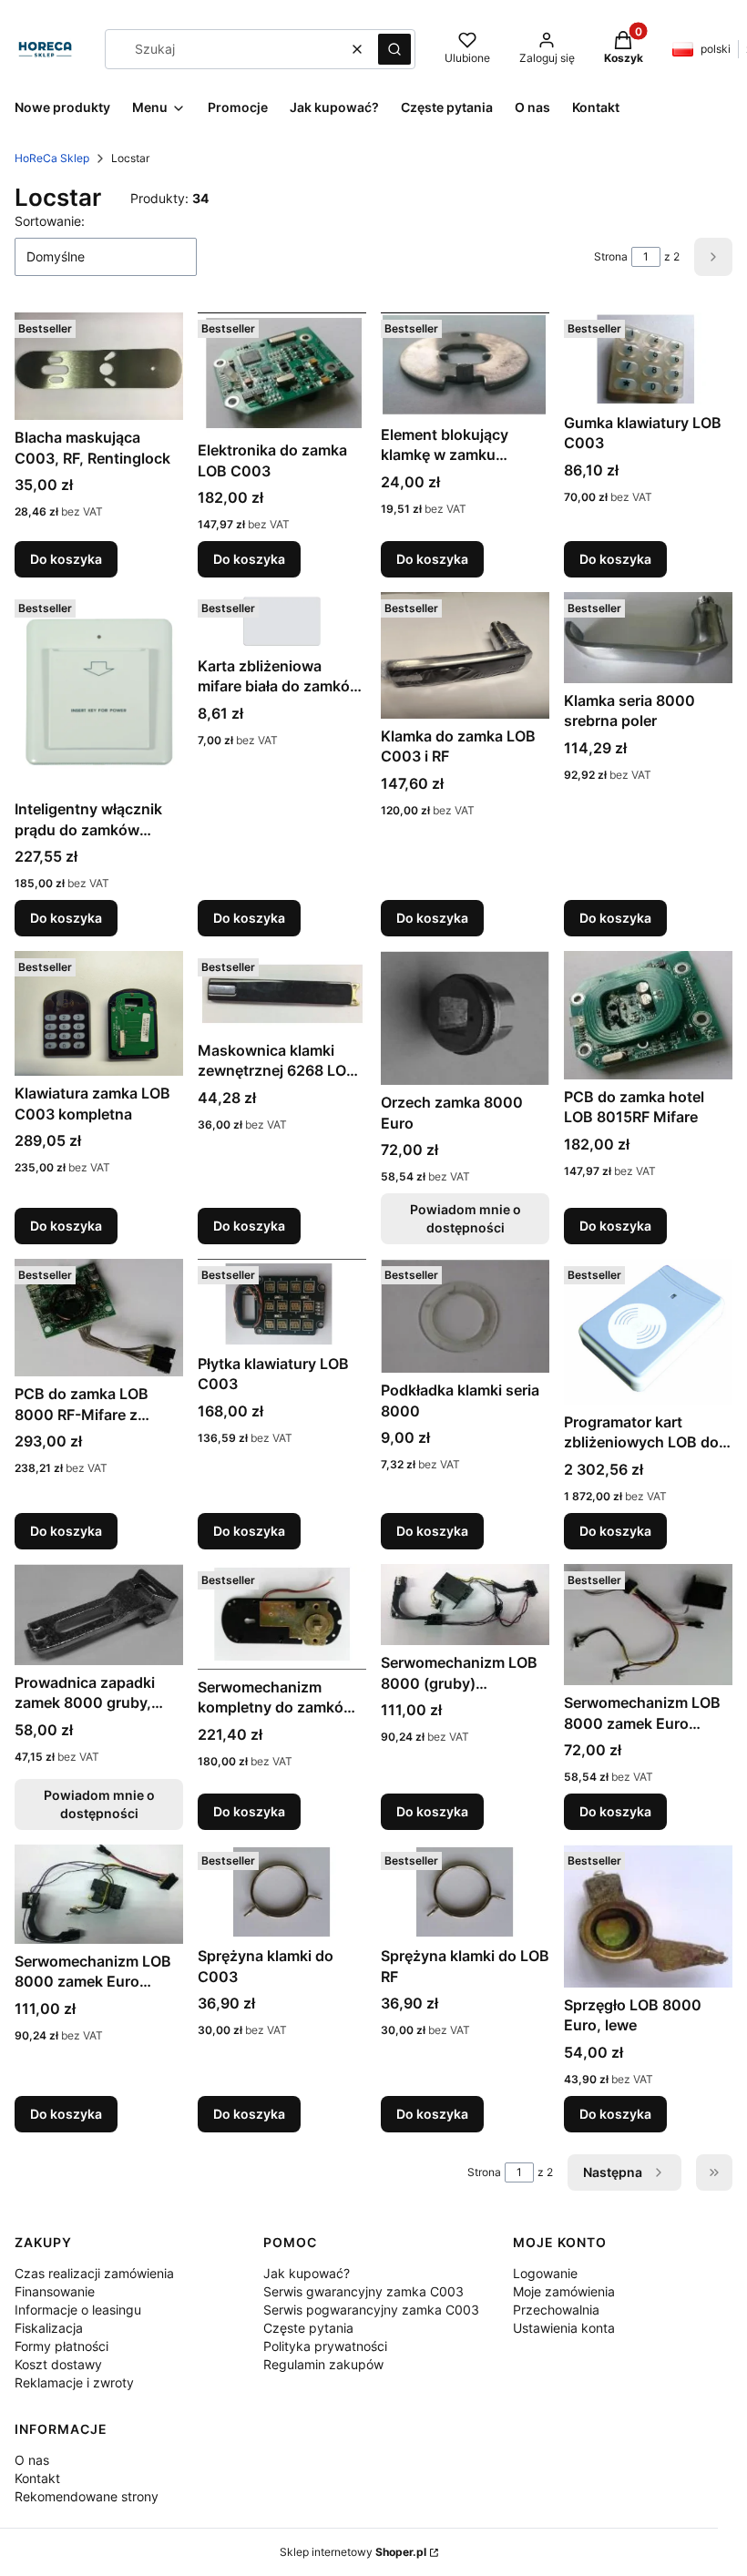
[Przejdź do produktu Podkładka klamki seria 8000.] (465, 1316)
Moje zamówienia (564, 2291)
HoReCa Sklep (52, 158)
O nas (32, 2460)
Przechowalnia (556, 2310)
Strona (611, 256)
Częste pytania (308, 2328)
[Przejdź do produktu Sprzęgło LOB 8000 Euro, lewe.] (648, 1916)
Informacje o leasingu (78, 2310)
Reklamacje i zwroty (74, 2382)
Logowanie (545, 2273)
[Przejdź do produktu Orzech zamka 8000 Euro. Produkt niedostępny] (465, 1018)
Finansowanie (55, 2291)
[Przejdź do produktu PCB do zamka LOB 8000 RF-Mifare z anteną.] (99, 1318)
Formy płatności (61, 2346)
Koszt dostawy (58, 2364)
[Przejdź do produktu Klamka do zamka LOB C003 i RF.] (465, 655)
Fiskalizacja (49, 2328)
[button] (394, 49)
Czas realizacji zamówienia (94, 2273)
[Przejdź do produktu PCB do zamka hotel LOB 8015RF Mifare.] (648, 1015)
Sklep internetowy (353, 2552)
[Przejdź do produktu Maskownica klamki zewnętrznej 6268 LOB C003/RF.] (282, 992)
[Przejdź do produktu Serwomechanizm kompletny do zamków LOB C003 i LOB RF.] (282, 1617)
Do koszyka (66, 559)
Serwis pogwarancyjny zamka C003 (371, 2310)
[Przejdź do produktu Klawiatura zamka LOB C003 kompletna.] (99, 1013)
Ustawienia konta (564, 2328)
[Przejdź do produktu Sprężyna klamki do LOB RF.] (465, 1891)
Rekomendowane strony (87, 2496)
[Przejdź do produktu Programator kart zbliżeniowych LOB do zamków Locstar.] (648, 1331)
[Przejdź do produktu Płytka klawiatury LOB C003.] (282, 1302)
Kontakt (37, 2478)
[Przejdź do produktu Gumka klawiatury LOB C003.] (648, 358)
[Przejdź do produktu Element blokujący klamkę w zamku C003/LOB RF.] (465, 364)
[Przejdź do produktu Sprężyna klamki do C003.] (282, 1891)
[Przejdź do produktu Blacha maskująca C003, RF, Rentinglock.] (99, 366)
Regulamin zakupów (323, 2364)
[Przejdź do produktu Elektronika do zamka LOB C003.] (282, 373)
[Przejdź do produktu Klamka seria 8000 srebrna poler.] (648, 638)
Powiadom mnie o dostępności (466, 1218)
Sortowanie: (50, 221)
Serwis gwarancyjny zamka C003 (363, 2291)
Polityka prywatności (325, 2346)
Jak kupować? (307, 2273)
